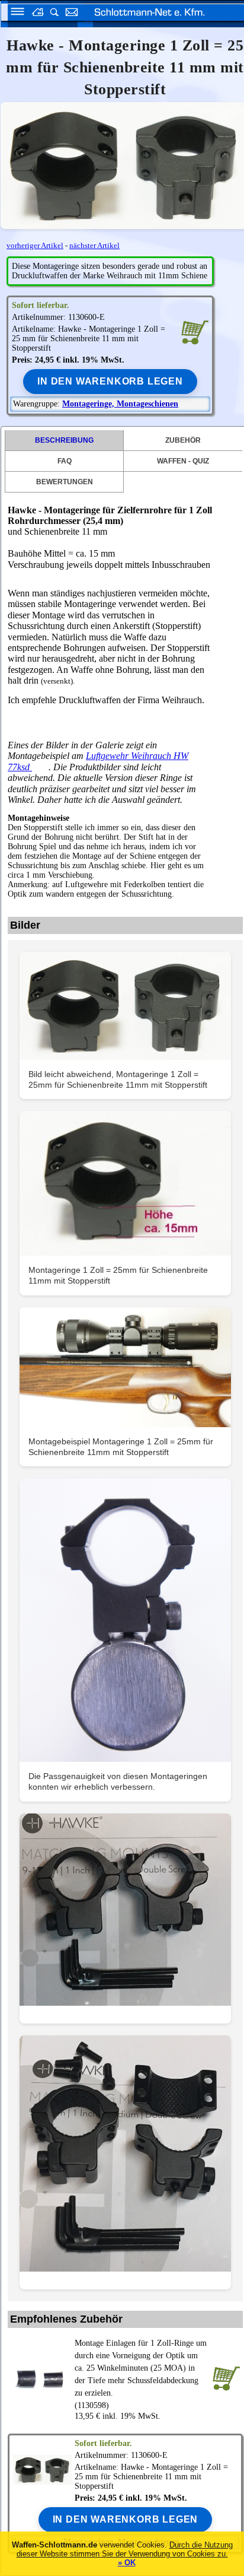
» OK (127, 2563)
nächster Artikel (94, 245)
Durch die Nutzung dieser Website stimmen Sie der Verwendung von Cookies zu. (125, 2549)
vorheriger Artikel (35, 245)
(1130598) (141, 2374)
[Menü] (14, 13)
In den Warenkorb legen (110, 381)
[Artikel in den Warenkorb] (195, 331)
